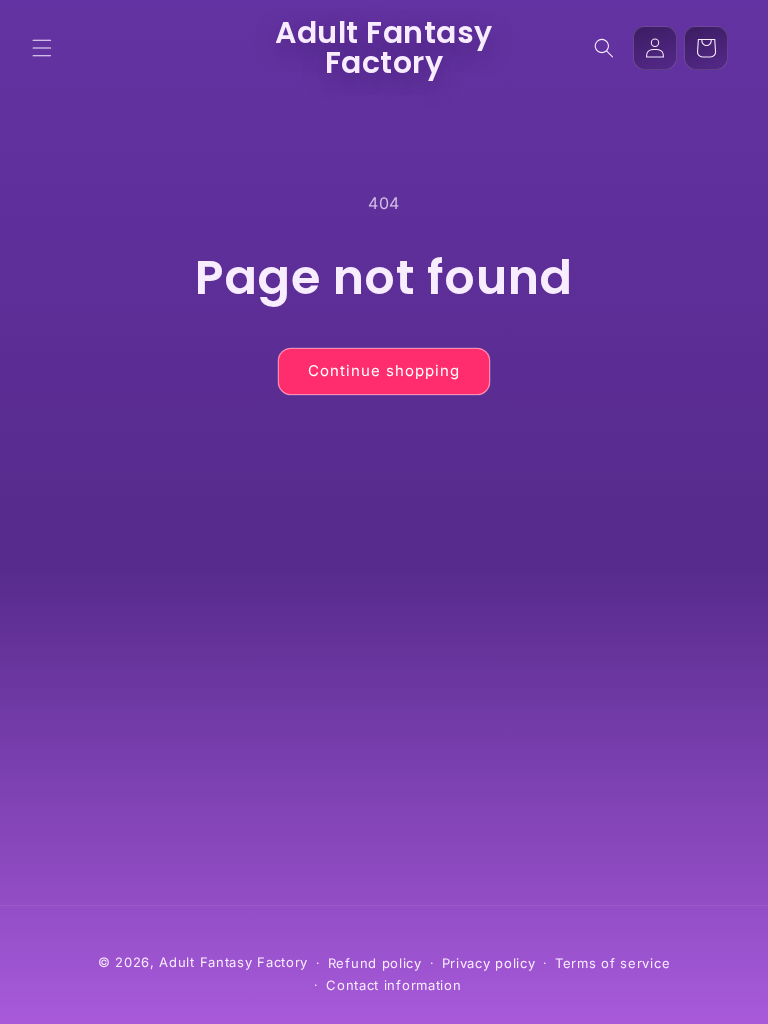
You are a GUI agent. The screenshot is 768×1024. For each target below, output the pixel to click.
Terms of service (612, 963)
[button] (42, 48)
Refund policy (375, 963)
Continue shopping (384, 370)
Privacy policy (489, 963)
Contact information (393, 985)
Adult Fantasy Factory (233, 962)
